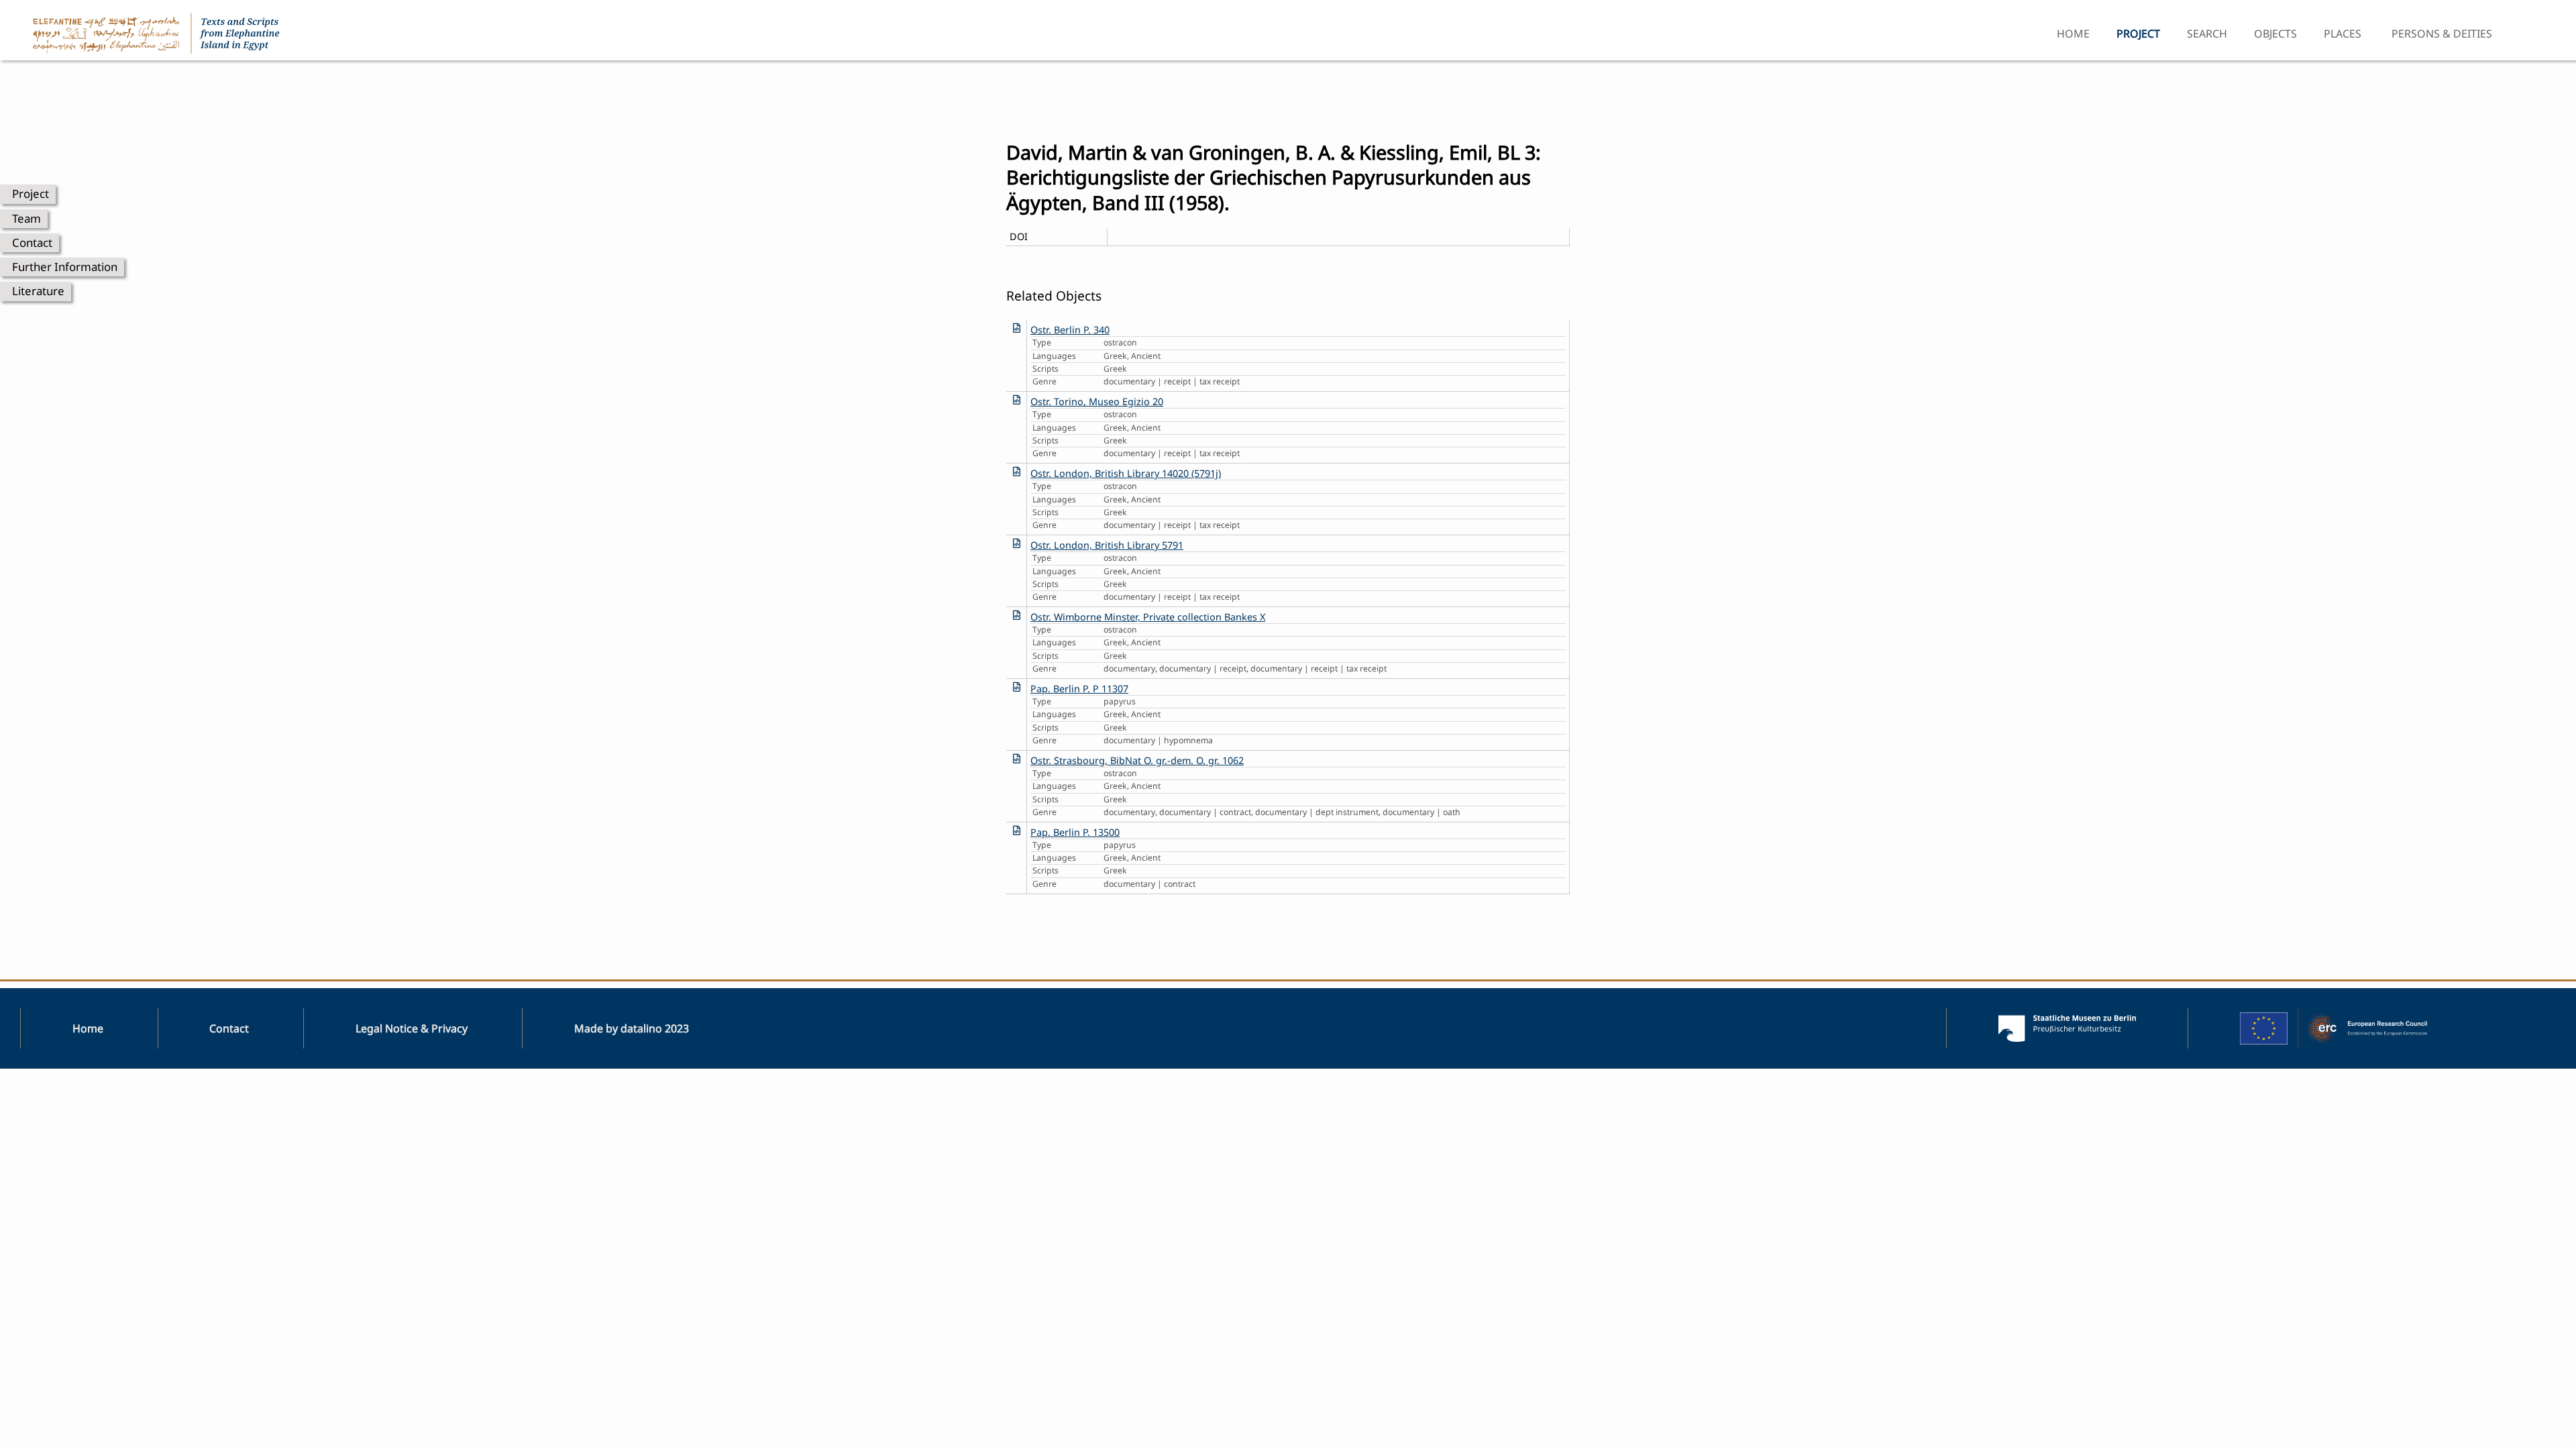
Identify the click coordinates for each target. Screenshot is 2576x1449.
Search (2207, 34)
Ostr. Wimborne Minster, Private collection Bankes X (1148, 617)
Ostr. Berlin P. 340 (1070, 330)
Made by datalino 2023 (632, 1028)
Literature (38, 291)
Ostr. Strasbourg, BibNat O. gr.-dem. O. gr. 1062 (1137, 760)
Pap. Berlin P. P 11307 (1079, 689)
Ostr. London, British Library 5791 (1107, 545)
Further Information (65, 267)
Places (2343, 34)
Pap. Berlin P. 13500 (1075, 832)
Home (2073, 34)
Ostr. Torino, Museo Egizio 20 (1097, 401)
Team (26, 218)
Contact (32, 243)
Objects (2275, 34)
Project (31, 194)
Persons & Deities (2442, 34)
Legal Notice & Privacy (412, 1028)
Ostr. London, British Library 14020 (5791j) (1126, 473)
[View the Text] (1017, 328)
